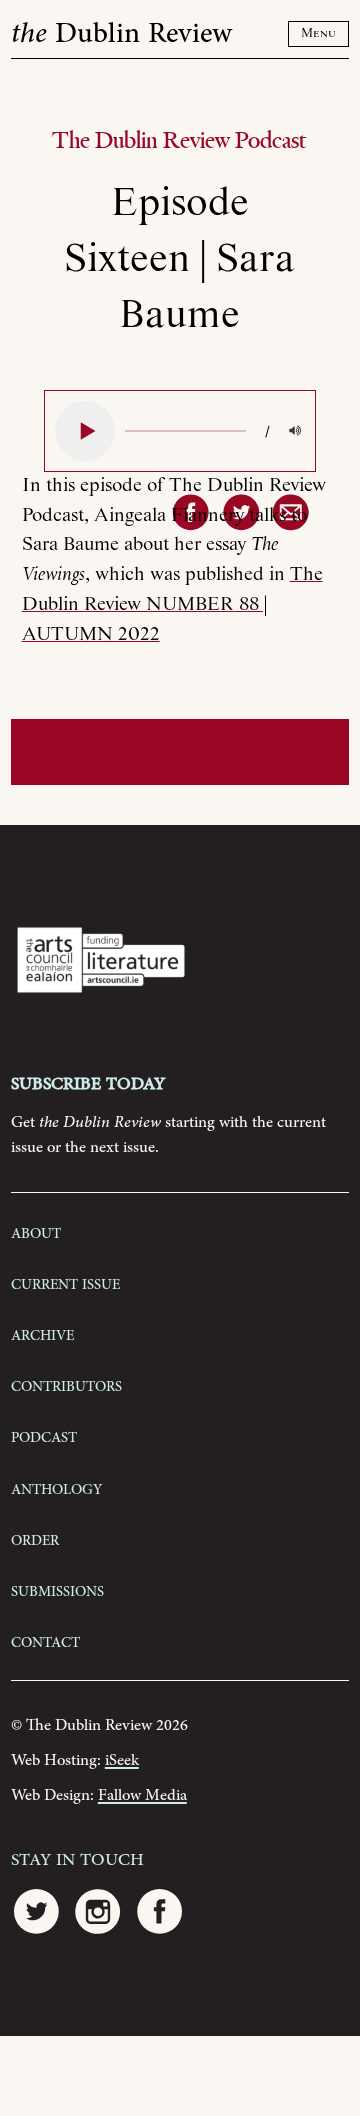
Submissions (57, 1590)
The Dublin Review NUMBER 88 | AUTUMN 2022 (172, 604)
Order (35, 1539)
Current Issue (65, 1283)
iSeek (122, 1760)
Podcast (44, 1436)
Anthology (56, 1488)
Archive (42, 1334)
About (36, 1232)
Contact (45, 1641)
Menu (318, 33)
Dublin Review (121, 34)
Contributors (66, 1385)
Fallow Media (142, 1795)
